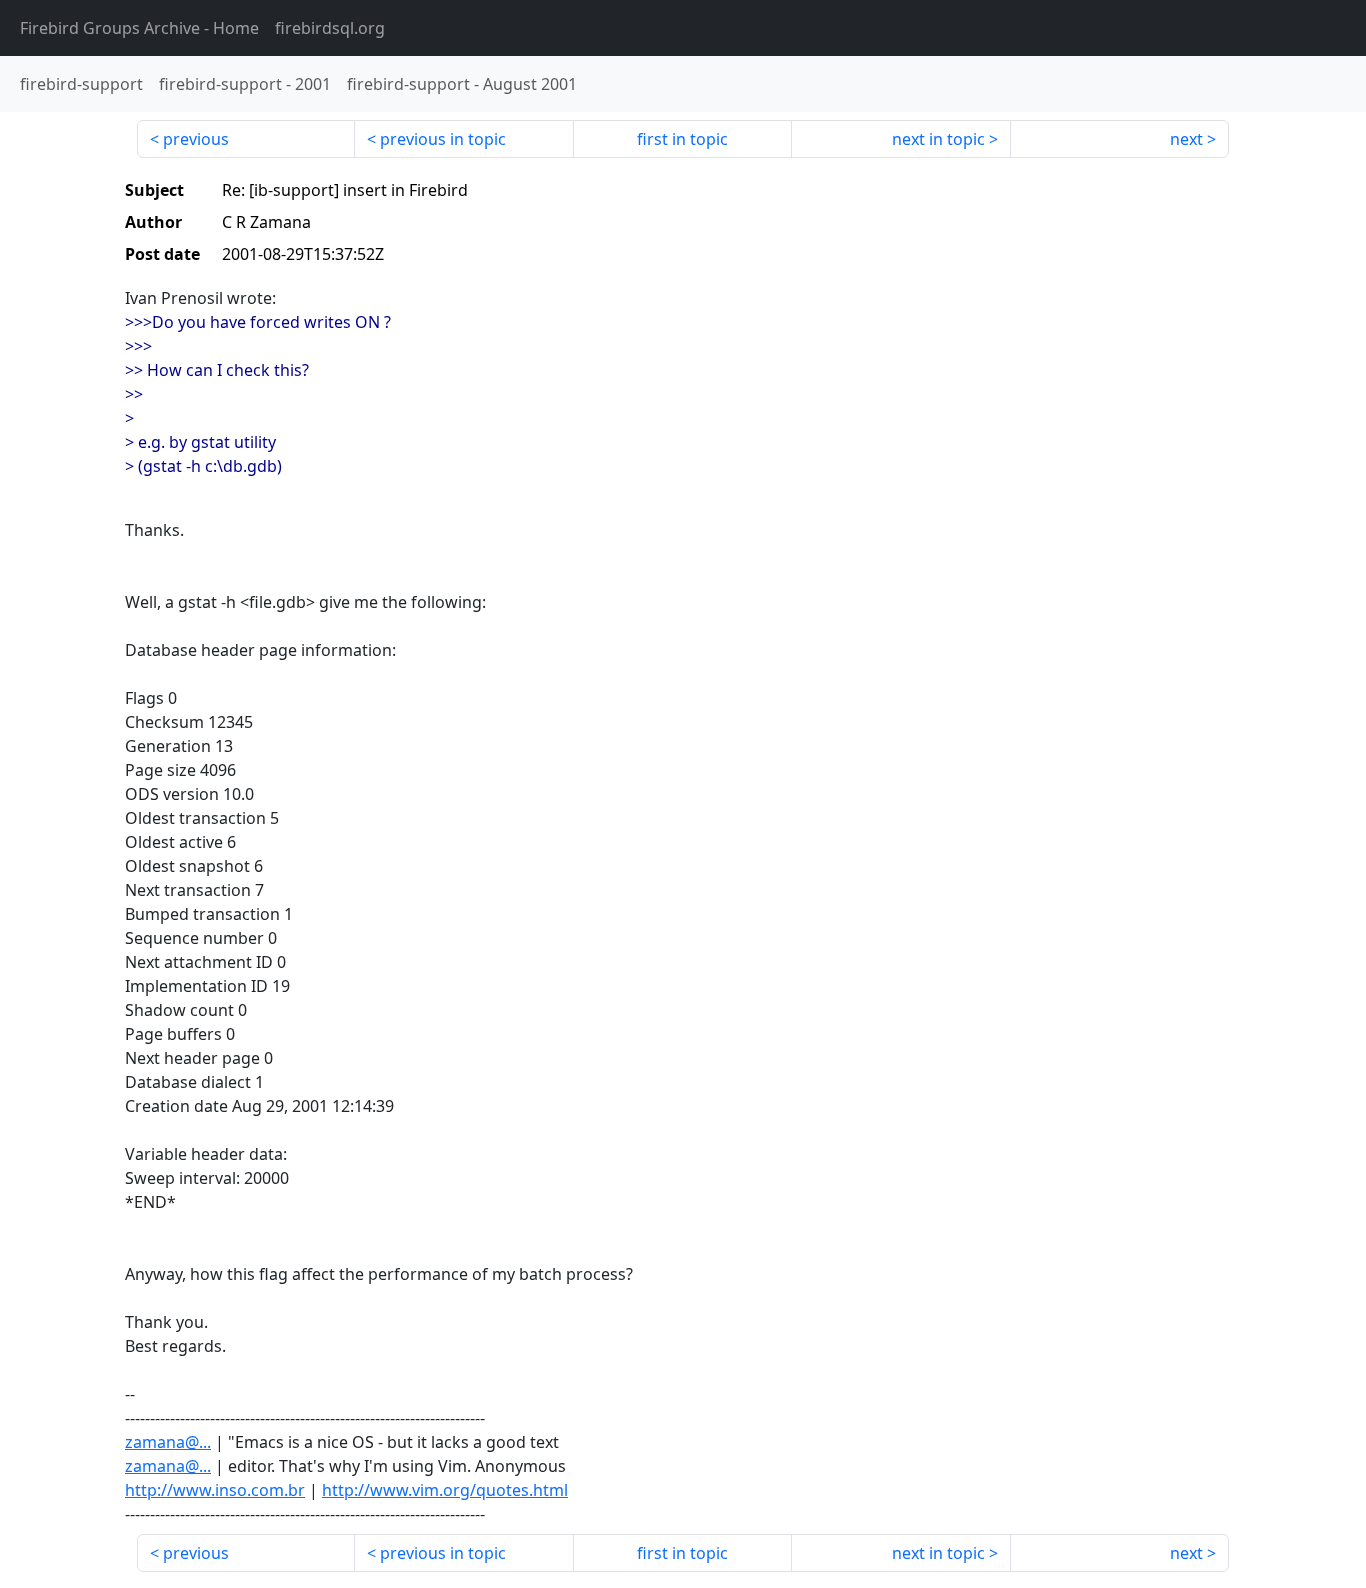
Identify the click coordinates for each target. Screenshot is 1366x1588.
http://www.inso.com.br (215, 1490)
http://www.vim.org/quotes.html (445, 1490)
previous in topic (443, 139)
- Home (139, 28)
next (1186, 139)
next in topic (938, 139)
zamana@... (168, 1442)
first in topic (682, 139)
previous (196, 139)
